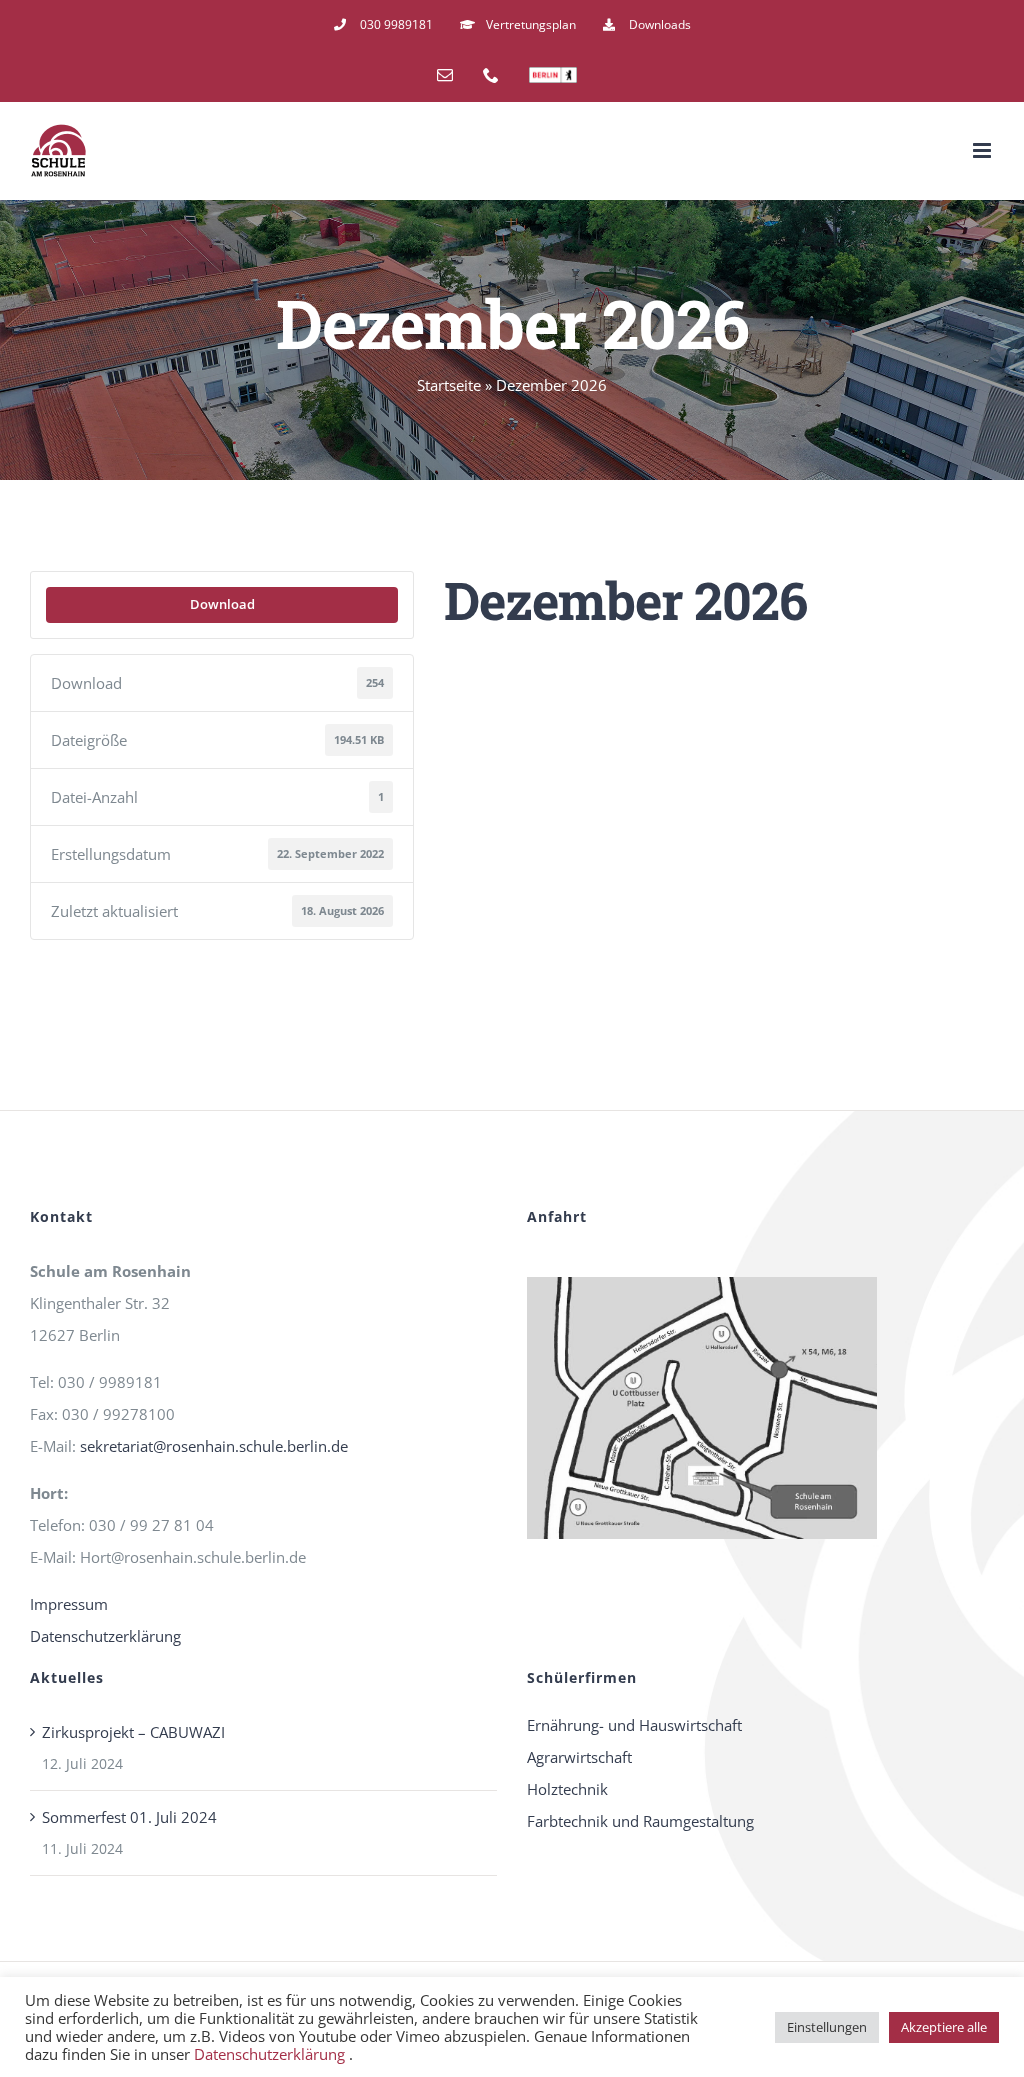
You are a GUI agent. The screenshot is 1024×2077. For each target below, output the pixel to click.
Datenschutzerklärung (105, 1636)
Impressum (69, 1604)
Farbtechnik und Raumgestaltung (640, 1821)
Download (222, 604)
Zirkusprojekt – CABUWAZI (133, 1732)
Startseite (449, 385)
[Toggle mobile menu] (983, 150)
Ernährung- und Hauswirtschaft (634, 1725)
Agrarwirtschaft (579, 1757)
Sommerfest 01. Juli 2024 (129, 1817)
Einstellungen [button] (827, 2027)
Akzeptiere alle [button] (944, 2027)
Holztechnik (567, 1789)
